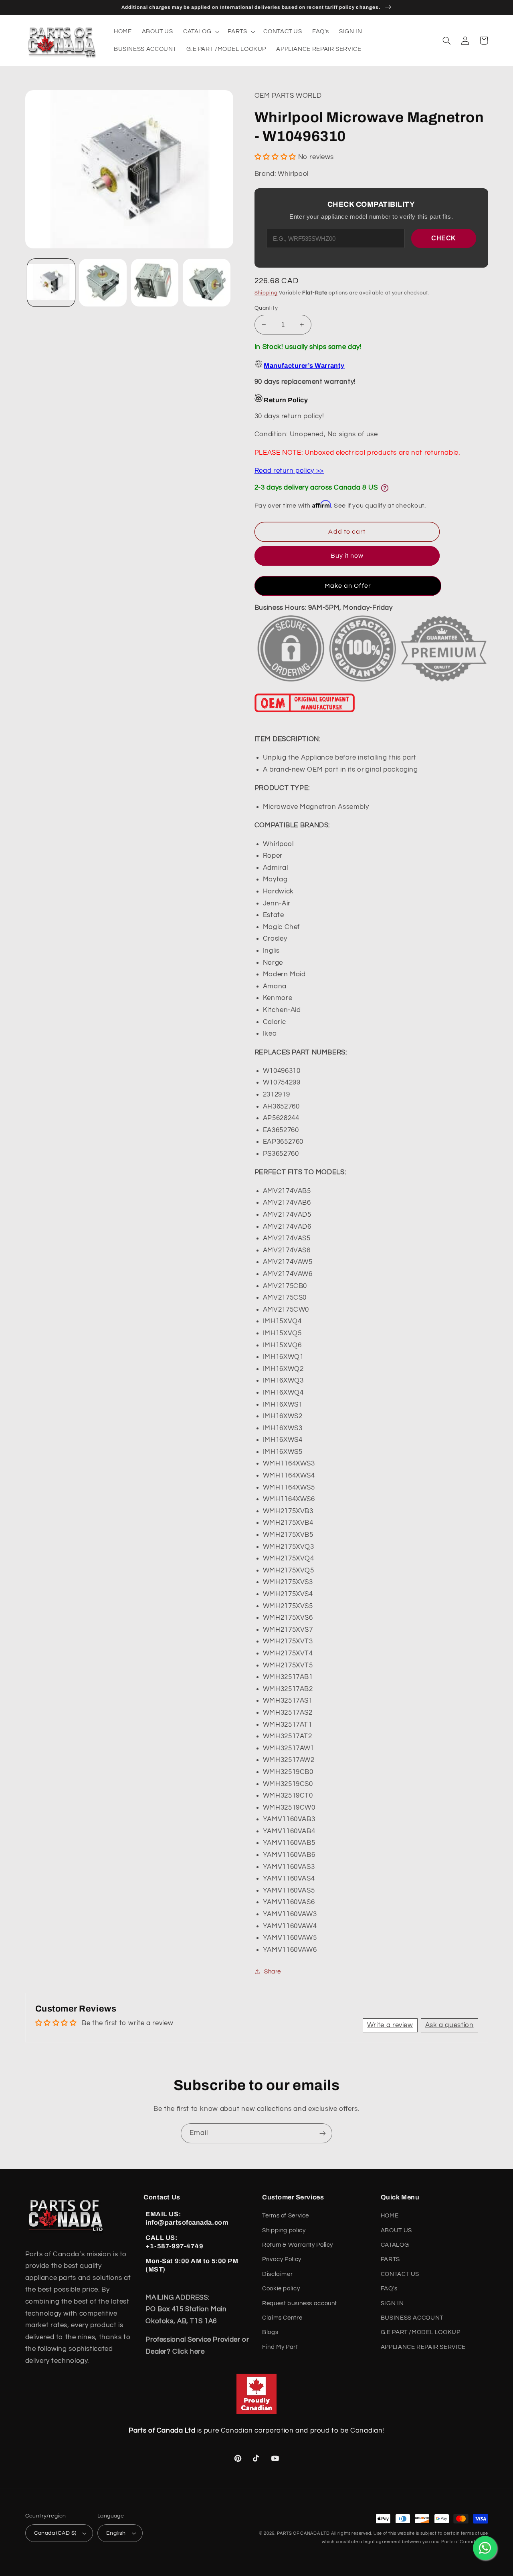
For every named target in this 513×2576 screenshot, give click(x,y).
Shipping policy (284, 2230)
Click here (188, 2352)
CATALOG (395, 2245)
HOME (390, 2216)
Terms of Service (286, 2216)
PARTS (390, 2259)
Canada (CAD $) (55, 2533)
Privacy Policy (282, 2259)
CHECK (444, 238)
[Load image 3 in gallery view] (155, 283)
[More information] (385, 488)
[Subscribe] (323, 2133)
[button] (200, 32)
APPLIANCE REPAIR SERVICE (423, 2347)
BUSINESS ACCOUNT (412, 2318)
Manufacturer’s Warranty (304, 366)
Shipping (266, 293)
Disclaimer (277, 2274)
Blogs (270, 2332)
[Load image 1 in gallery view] (51, 283)
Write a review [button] (390, 2025)
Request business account (300, 2303)
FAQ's (389, 2289)
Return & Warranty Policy (298, 2245)
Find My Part (280, 2347)
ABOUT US (396, 2230)
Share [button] (273, 1972)
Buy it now (347, 556)
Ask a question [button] (449, 2025)
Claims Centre (282, 2318)
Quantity (266, 308)
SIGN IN (392, 2303)
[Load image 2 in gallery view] (103, 283)
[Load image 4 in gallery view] (207, 283)
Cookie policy (281, 2289)
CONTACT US (400, 2274)
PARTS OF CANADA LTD (303, 2533)
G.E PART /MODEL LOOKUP (421, 2332)
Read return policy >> (289, 471)
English (116, 2533)
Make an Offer (348, 586)
